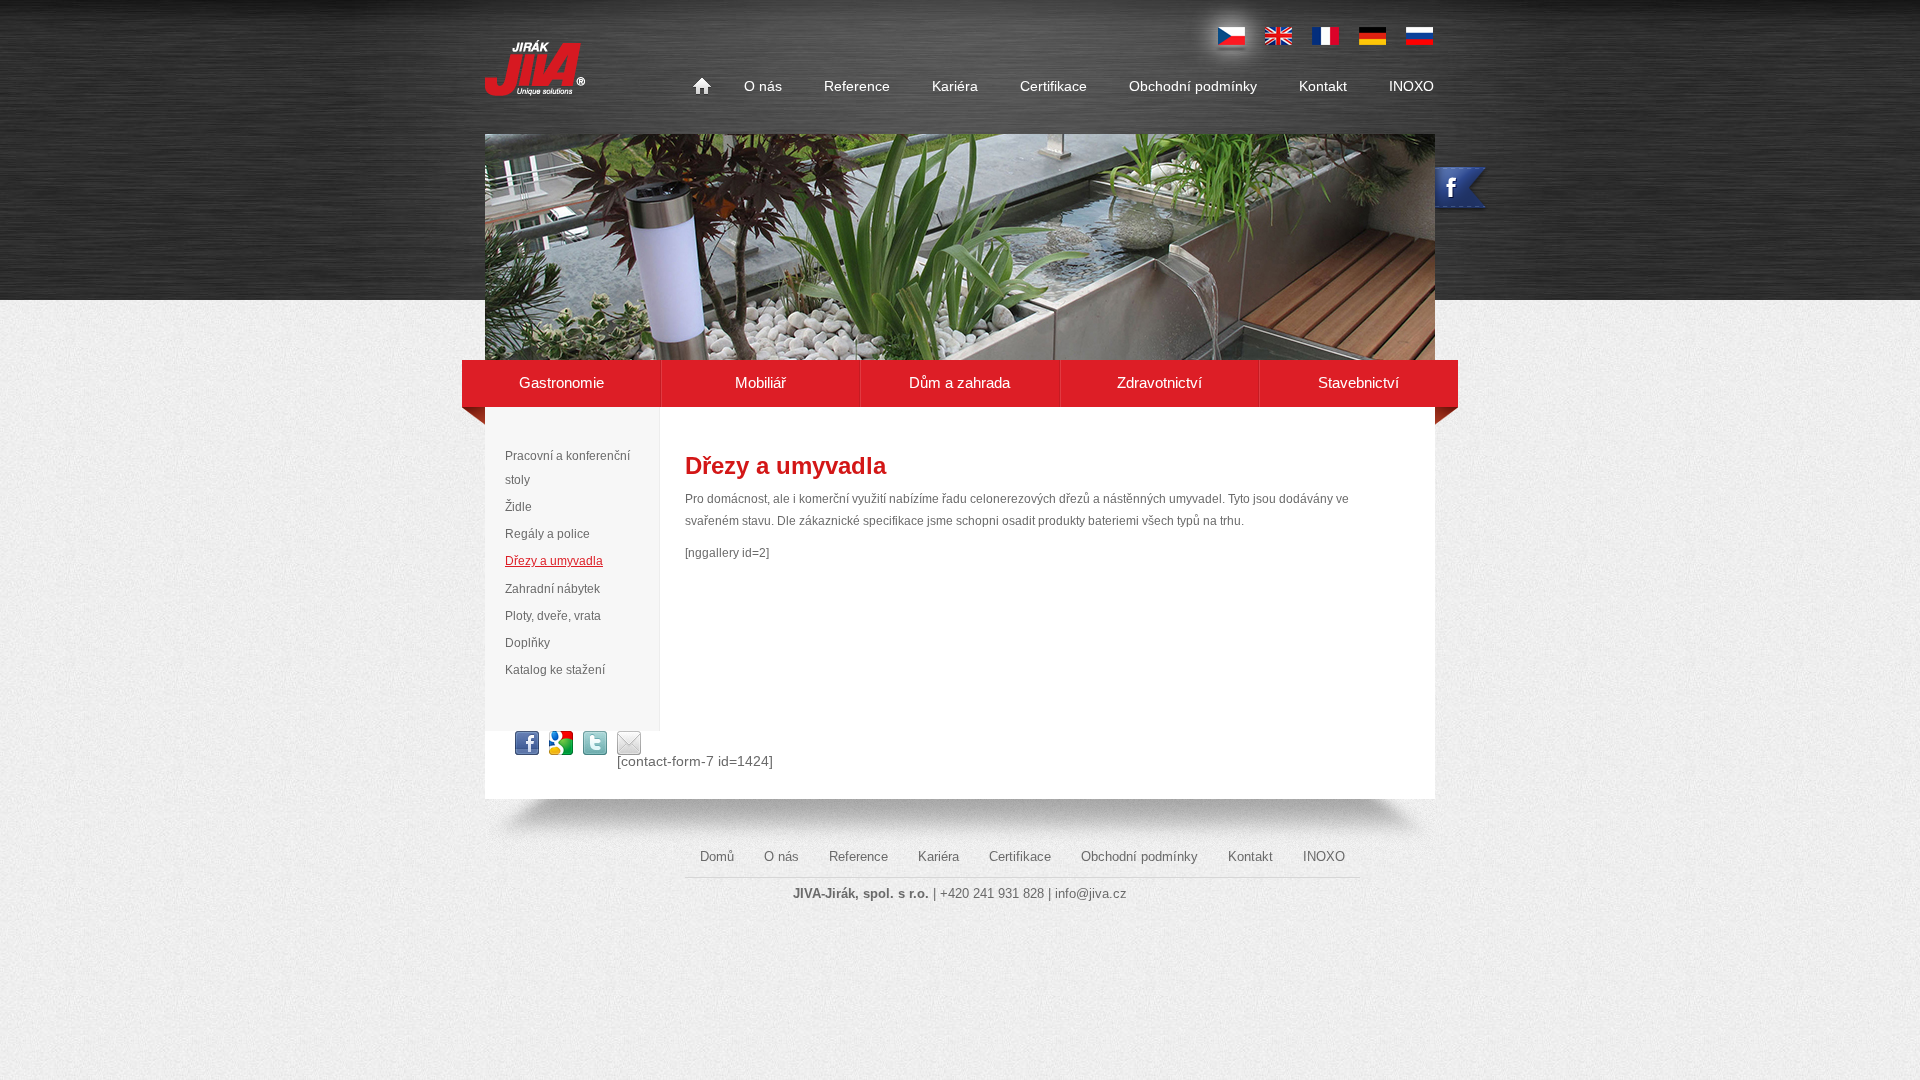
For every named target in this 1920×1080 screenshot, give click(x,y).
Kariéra (955, 86)
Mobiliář (760, 382)
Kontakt (1323, 86)
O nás (763, 86)
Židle (518, 507)
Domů (702, 87)
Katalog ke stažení (555, 670)
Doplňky (527, 643)
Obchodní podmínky (1193, 86)
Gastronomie (561, 382)
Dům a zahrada (959, 382)
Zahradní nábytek (552, 589)
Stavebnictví (1358, 382)
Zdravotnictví (1159, 382)
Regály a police (547, 534)
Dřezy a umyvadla (554, 561)
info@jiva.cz (1091, 893)
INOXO (1411, 86)
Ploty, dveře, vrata (553, 616)
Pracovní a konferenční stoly (567, 467)
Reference (857, 86)
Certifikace (1053, 86)
